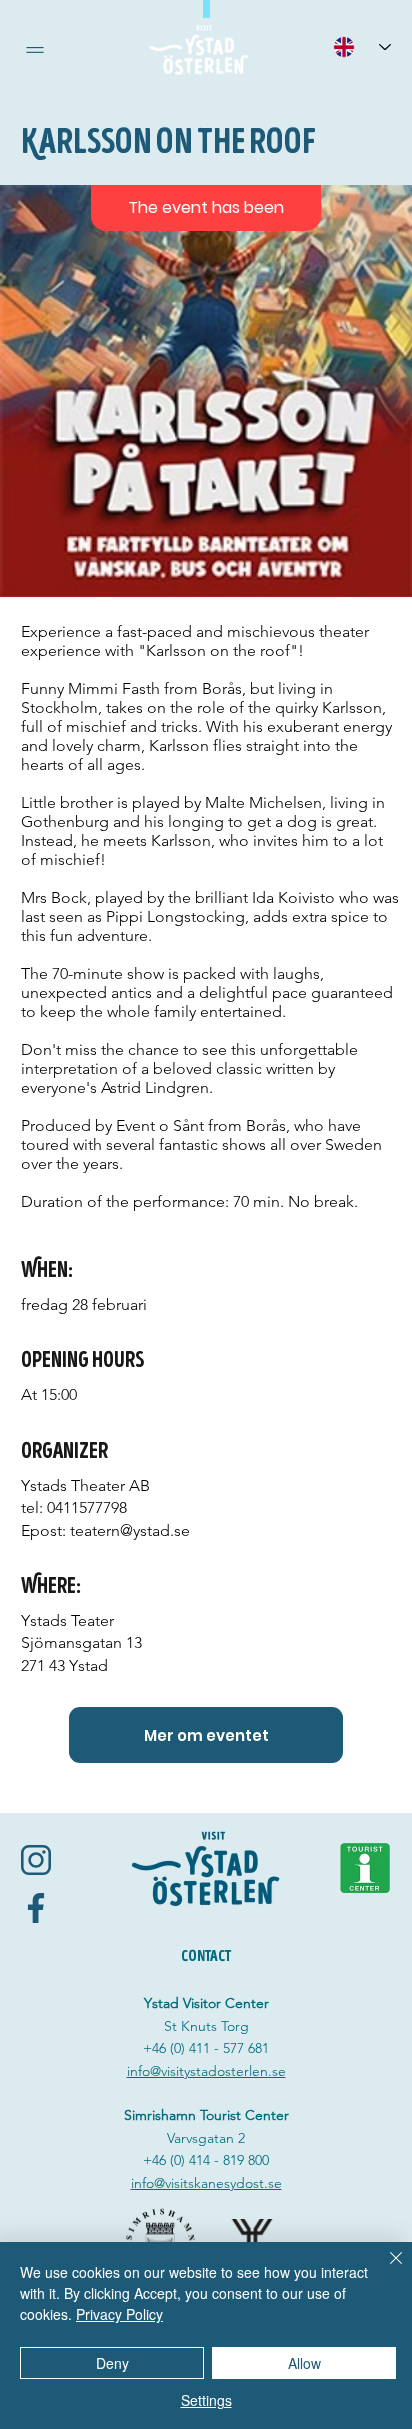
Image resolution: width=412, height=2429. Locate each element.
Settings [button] (206, 2400)
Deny (112, 2363)
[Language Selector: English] (362, 46)
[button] (35, 50)
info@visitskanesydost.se (206, 2183)
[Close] (384, 2270)
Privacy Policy (119, 2314)
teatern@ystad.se (130, 1530)
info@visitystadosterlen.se (206, 2071)
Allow (304, 2363)
